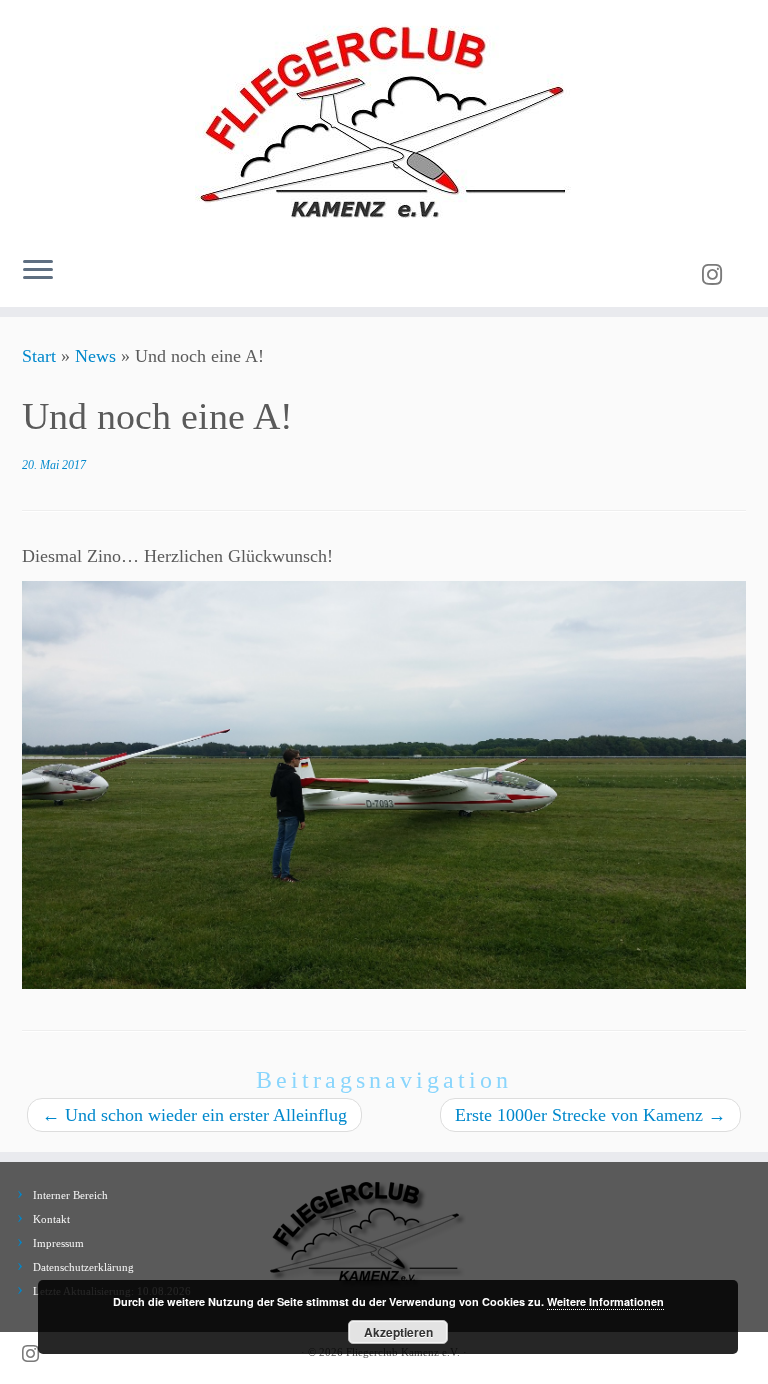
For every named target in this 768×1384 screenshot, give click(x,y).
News (95, 356)
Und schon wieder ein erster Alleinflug (194, 1115)
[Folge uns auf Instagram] (718, 275)
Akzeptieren (398, 1332)
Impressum (58, 1243)
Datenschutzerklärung (83, 1267)
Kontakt (51, 1219)
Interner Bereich (70, 1195)
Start (39, 356)
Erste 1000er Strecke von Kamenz (590, 1115)
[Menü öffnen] (38, 271)
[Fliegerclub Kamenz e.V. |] (384, 120)
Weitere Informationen (605, 1301)
